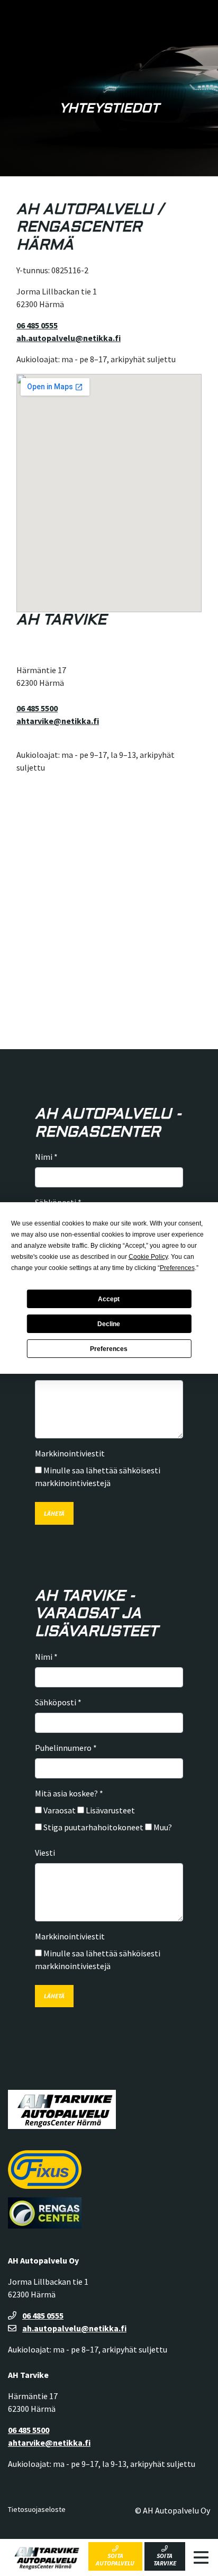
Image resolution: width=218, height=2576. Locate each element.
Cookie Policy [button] (148, 1257)
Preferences (109, 1349)
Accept (109, 1299)
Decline (109, 1324)
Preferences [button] (177, 1268)
